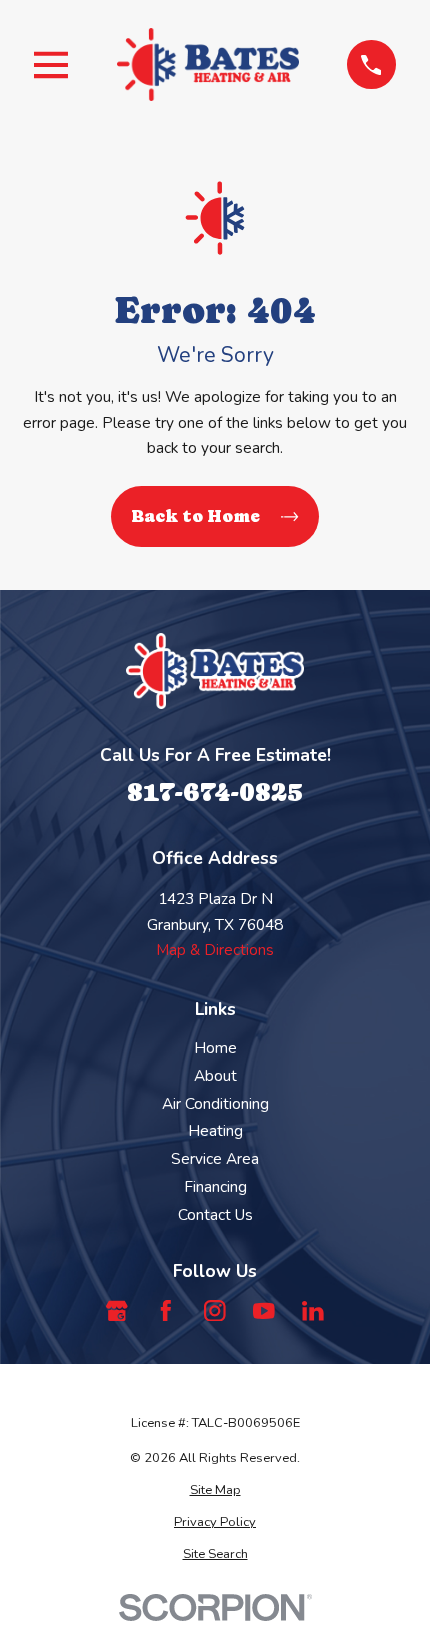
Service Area (215, 1158)
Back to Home (195, 516)
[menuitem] (214, 1490)
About (215, 1075)
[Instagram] (215, 1311)
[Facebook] (166, 1311)
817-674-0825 (215, 791)
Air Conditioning (215, 1103)
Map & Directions (215, 949)
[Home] (208, 65)
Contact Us (215, 1214)
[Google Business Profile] (117, 1311)
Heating (215, 1130)
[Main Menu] (51, 65)
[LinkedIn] (313, 1311)
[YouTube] (264, 1311)
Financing (215, 1186)
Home (215, 1047)
